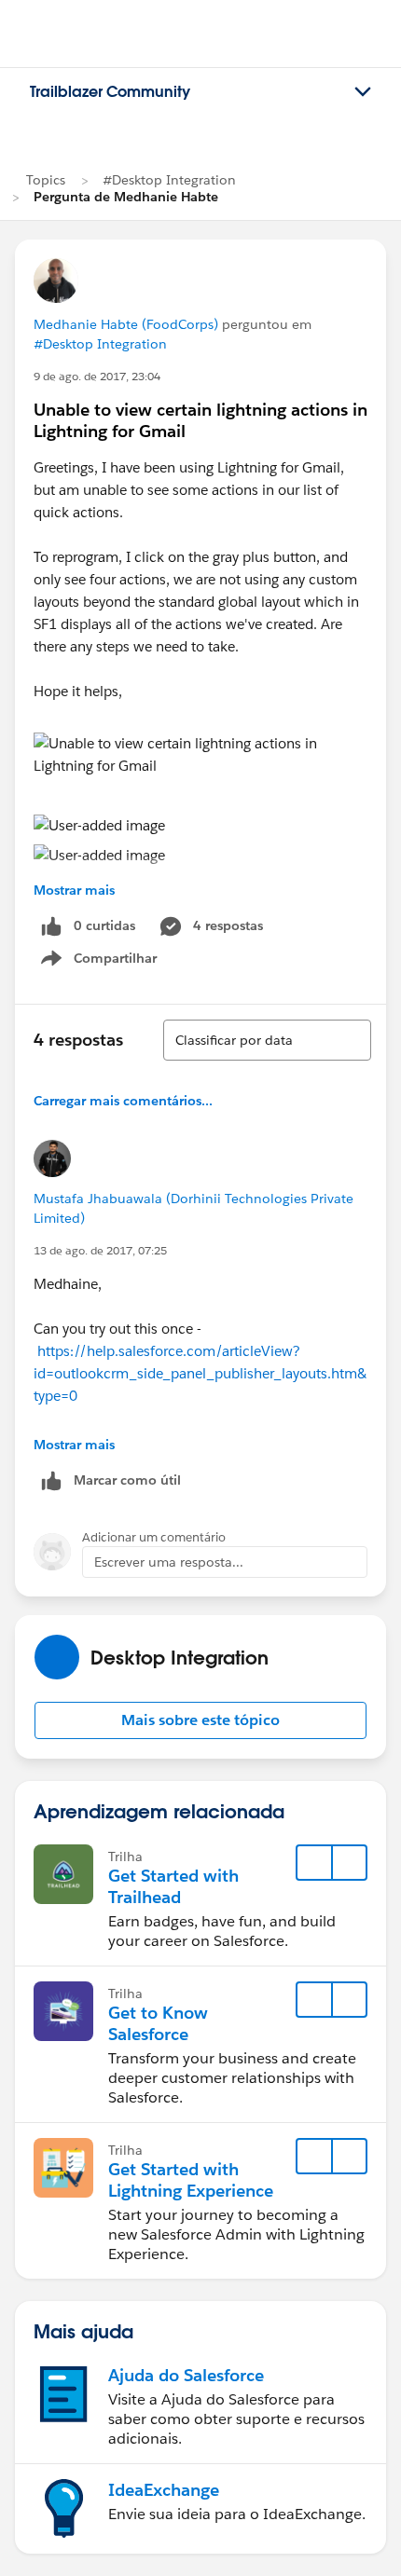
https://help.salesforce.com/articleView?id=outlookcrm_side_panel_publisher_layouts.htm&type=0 (200, 1373)
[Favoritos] (314, 1863)
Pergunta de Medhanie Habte (126, 197)
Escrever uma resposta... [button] (169, 1562)
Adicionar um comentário (154, 1537)
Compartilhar (116, 962)
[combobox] (267, 1040)
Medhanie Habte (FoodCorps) (126, 324)
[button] (200, 1720)
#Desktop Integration (169, 180)
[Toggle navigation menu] (363, 92)
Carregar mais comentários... (123, 1101)
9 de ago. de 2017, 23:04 (97, 376)
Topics (46, 180)
